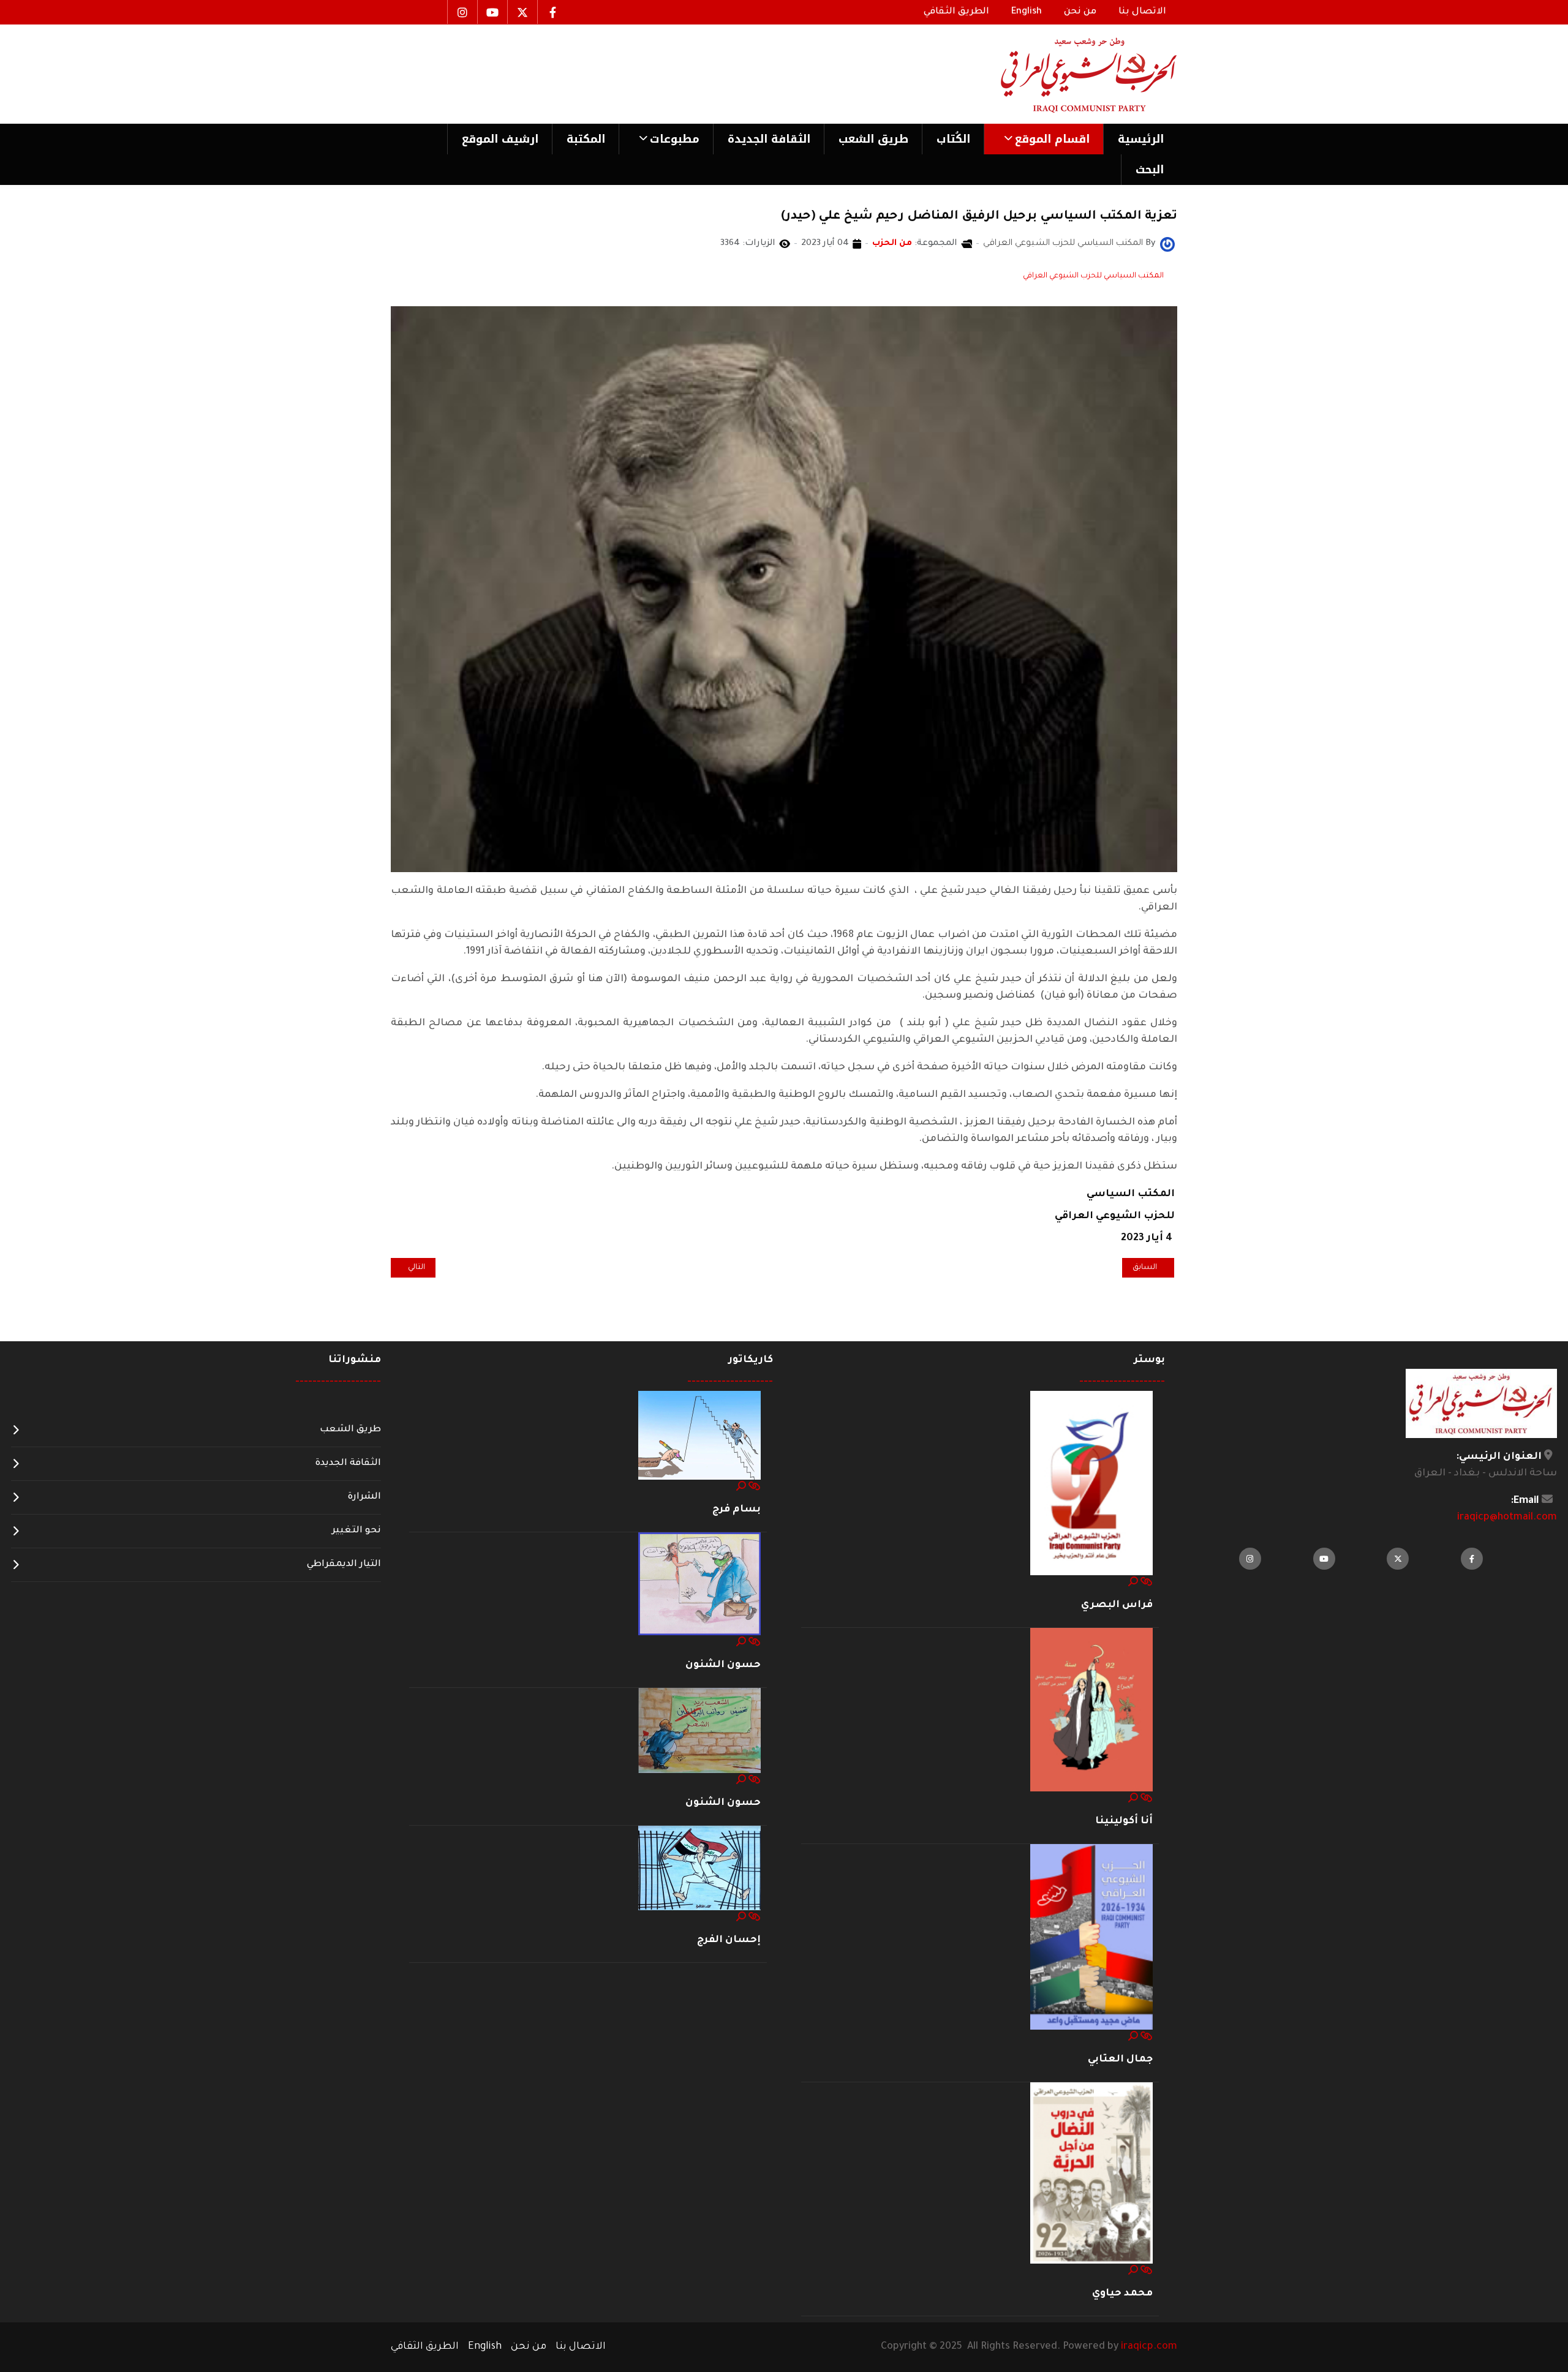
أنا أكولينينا (1124, 1821)
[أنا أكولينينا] (1091, 1711)
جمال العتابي (1120, 2060)
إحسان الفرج (729, 1940)
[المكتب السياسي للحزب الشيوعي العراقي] (1167, 245)
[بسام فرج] (699, 1436)
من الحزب (892, 244)
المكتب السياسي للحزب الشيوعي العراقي (1093, 276)
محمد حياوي (1122, 2294)
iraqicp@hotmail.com (1507, 1518)
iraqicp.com (1149, 2347)
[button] (1043, 139)
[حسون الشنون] (699, 1585)
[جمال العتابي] (1091, 1937)
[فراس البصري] (1091, 1484)
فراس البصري (1117, 1605)
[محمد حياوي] (1091, 2174)
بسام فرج (737, 1510)
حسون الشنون (723, 1665)
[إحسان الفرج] (699, 1869)
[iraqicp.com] (1071, 74)
